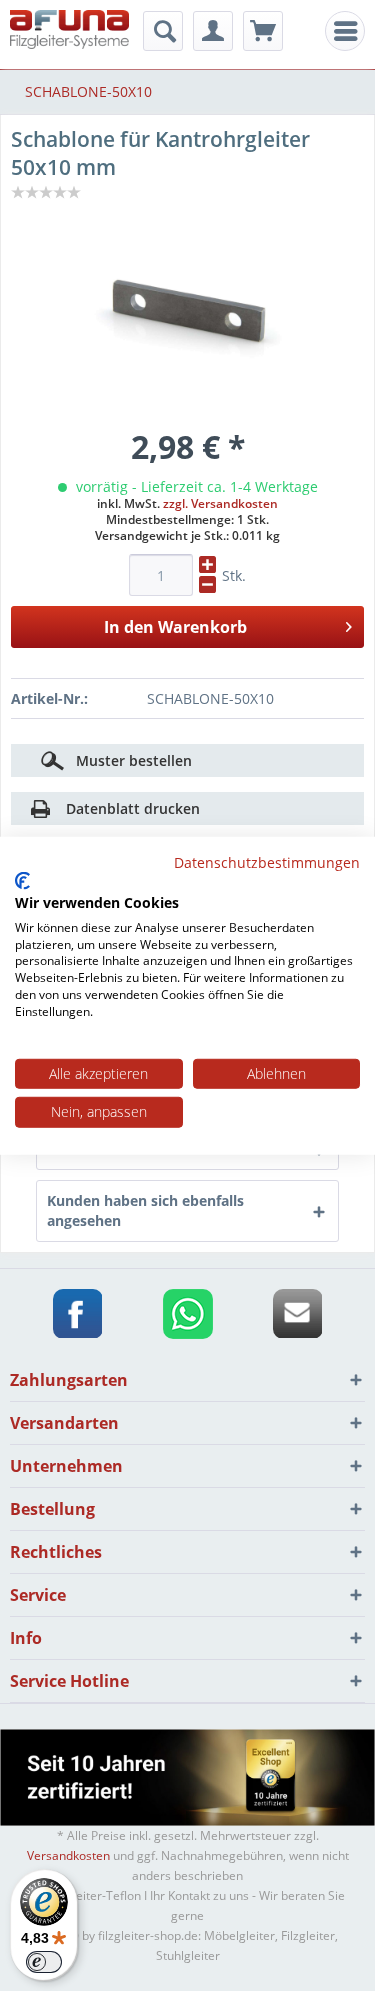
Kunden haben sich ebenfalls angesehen (145, 1210)
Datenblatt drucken (133, 808)
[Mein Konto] (213, 31)
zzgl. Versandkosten (220, 503)
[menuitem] (345, 31)
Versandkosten (68, 1855)
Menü (350, 31)
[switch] (44, 1962)
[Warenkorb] (263, 31)
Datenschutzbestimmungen (267, 861)
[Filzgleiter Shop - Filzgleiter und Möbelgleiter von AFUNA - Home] (69, 32)
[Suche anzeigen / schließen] (163, 31)
